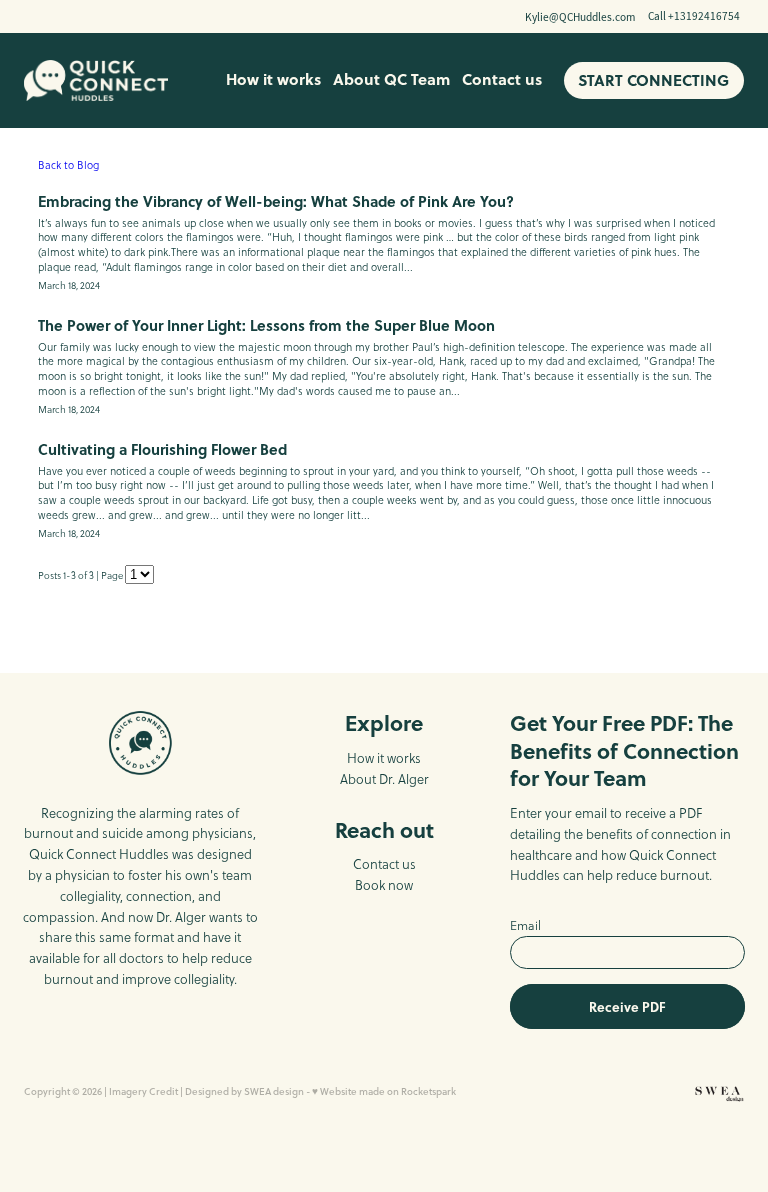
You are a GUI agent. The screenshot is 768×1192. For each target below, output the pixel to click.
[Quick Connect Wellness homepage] (96, 81)
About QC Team (391, 79)
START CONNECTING (653, 80)
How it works (273, 79)
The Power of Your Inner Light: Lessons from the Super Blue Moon (266, 325)
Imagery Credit (143, 1091)
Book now (384, 885)
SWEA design (274, 1091)
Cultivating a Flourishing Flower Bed (162, 449)
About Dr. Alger (384, 779)
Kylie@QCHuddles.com (580, 16)
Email (525, 926)
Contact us (502, 79)
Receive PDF (627, 1006)
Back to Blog (68, 165)
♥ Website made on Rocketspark (384, 1091)
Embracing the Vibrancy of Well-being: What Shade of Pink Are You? (276, 201)
